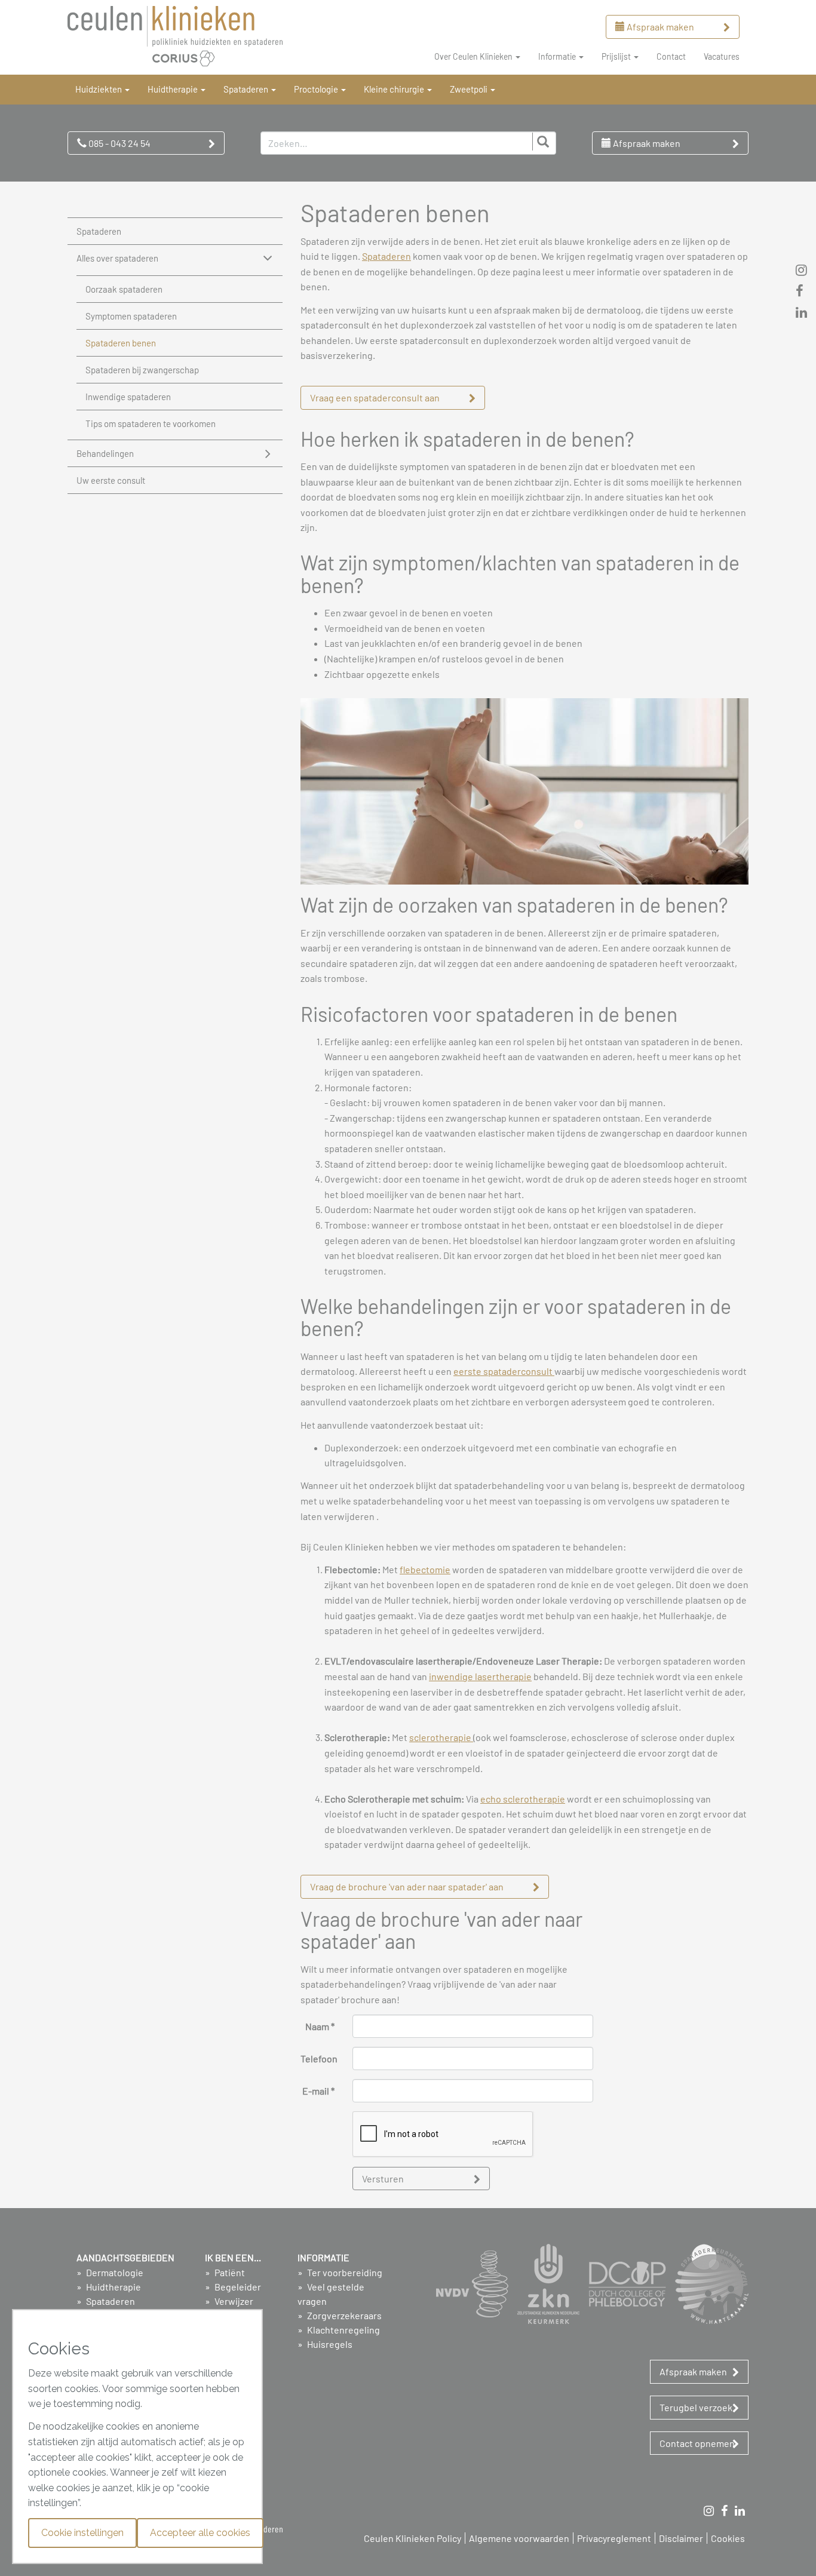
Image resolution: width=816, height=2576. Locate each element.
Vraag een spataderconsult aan (375, 397)
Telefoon (319, 2058)
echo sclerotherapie (523, 1799)
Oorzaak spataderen (124, 289)
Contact (671, 56)
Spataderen (99, 231)
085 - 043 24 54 (119, 143)
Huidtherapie (113, 2287)
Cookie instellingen (82, 2533)
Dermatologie (114, 2272)
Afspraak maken (659, 27)
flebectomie (425, 1569)
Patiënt (229, 2272)
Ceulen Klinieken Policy (412, 2538)
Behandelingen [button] (105, 453)
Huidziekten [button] (99, 89)
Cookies (728, 2538)
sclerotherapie (441, 1737)
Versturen (383, 2179)
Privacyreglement (614, 2538)
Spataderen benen (121, 343)
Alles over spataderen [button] (117, 258)
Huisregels (329, 2344)
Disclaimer (681, 2538)
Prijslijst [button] (617, 56)
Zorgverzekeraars (343, 2315)
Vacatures (722, 56)
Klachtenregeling (343, 2330)
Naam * (320, 2026)
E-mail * (318, 2091)
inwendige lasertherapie (480, 1676)
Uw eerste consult (111, 480)
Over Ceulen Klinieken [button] (474, 56)
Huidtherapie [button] (174, 89)
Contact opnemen (697, 2443)
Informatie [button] (558, 56)
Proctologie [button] (317, 89)
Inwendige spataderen (128, 397)
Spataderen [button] (247, 89)
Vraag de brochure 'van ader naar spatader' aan (407, 1886)
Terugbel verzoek (696, 2407)
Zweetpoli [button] (470, 89)
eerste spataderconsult (504, 1371)
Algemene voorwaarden (519, 2538)
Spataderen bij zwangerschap (142, 370)
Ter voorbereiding (344, 2272)
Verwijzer (233, 2301)
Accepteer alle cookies (200, 2533)
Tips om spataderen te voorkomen (151, 423)
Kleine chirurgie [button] (395, 89)
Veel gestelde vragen (331, 2294)
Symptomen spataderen (131, 316)
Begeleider (237, 2287)
